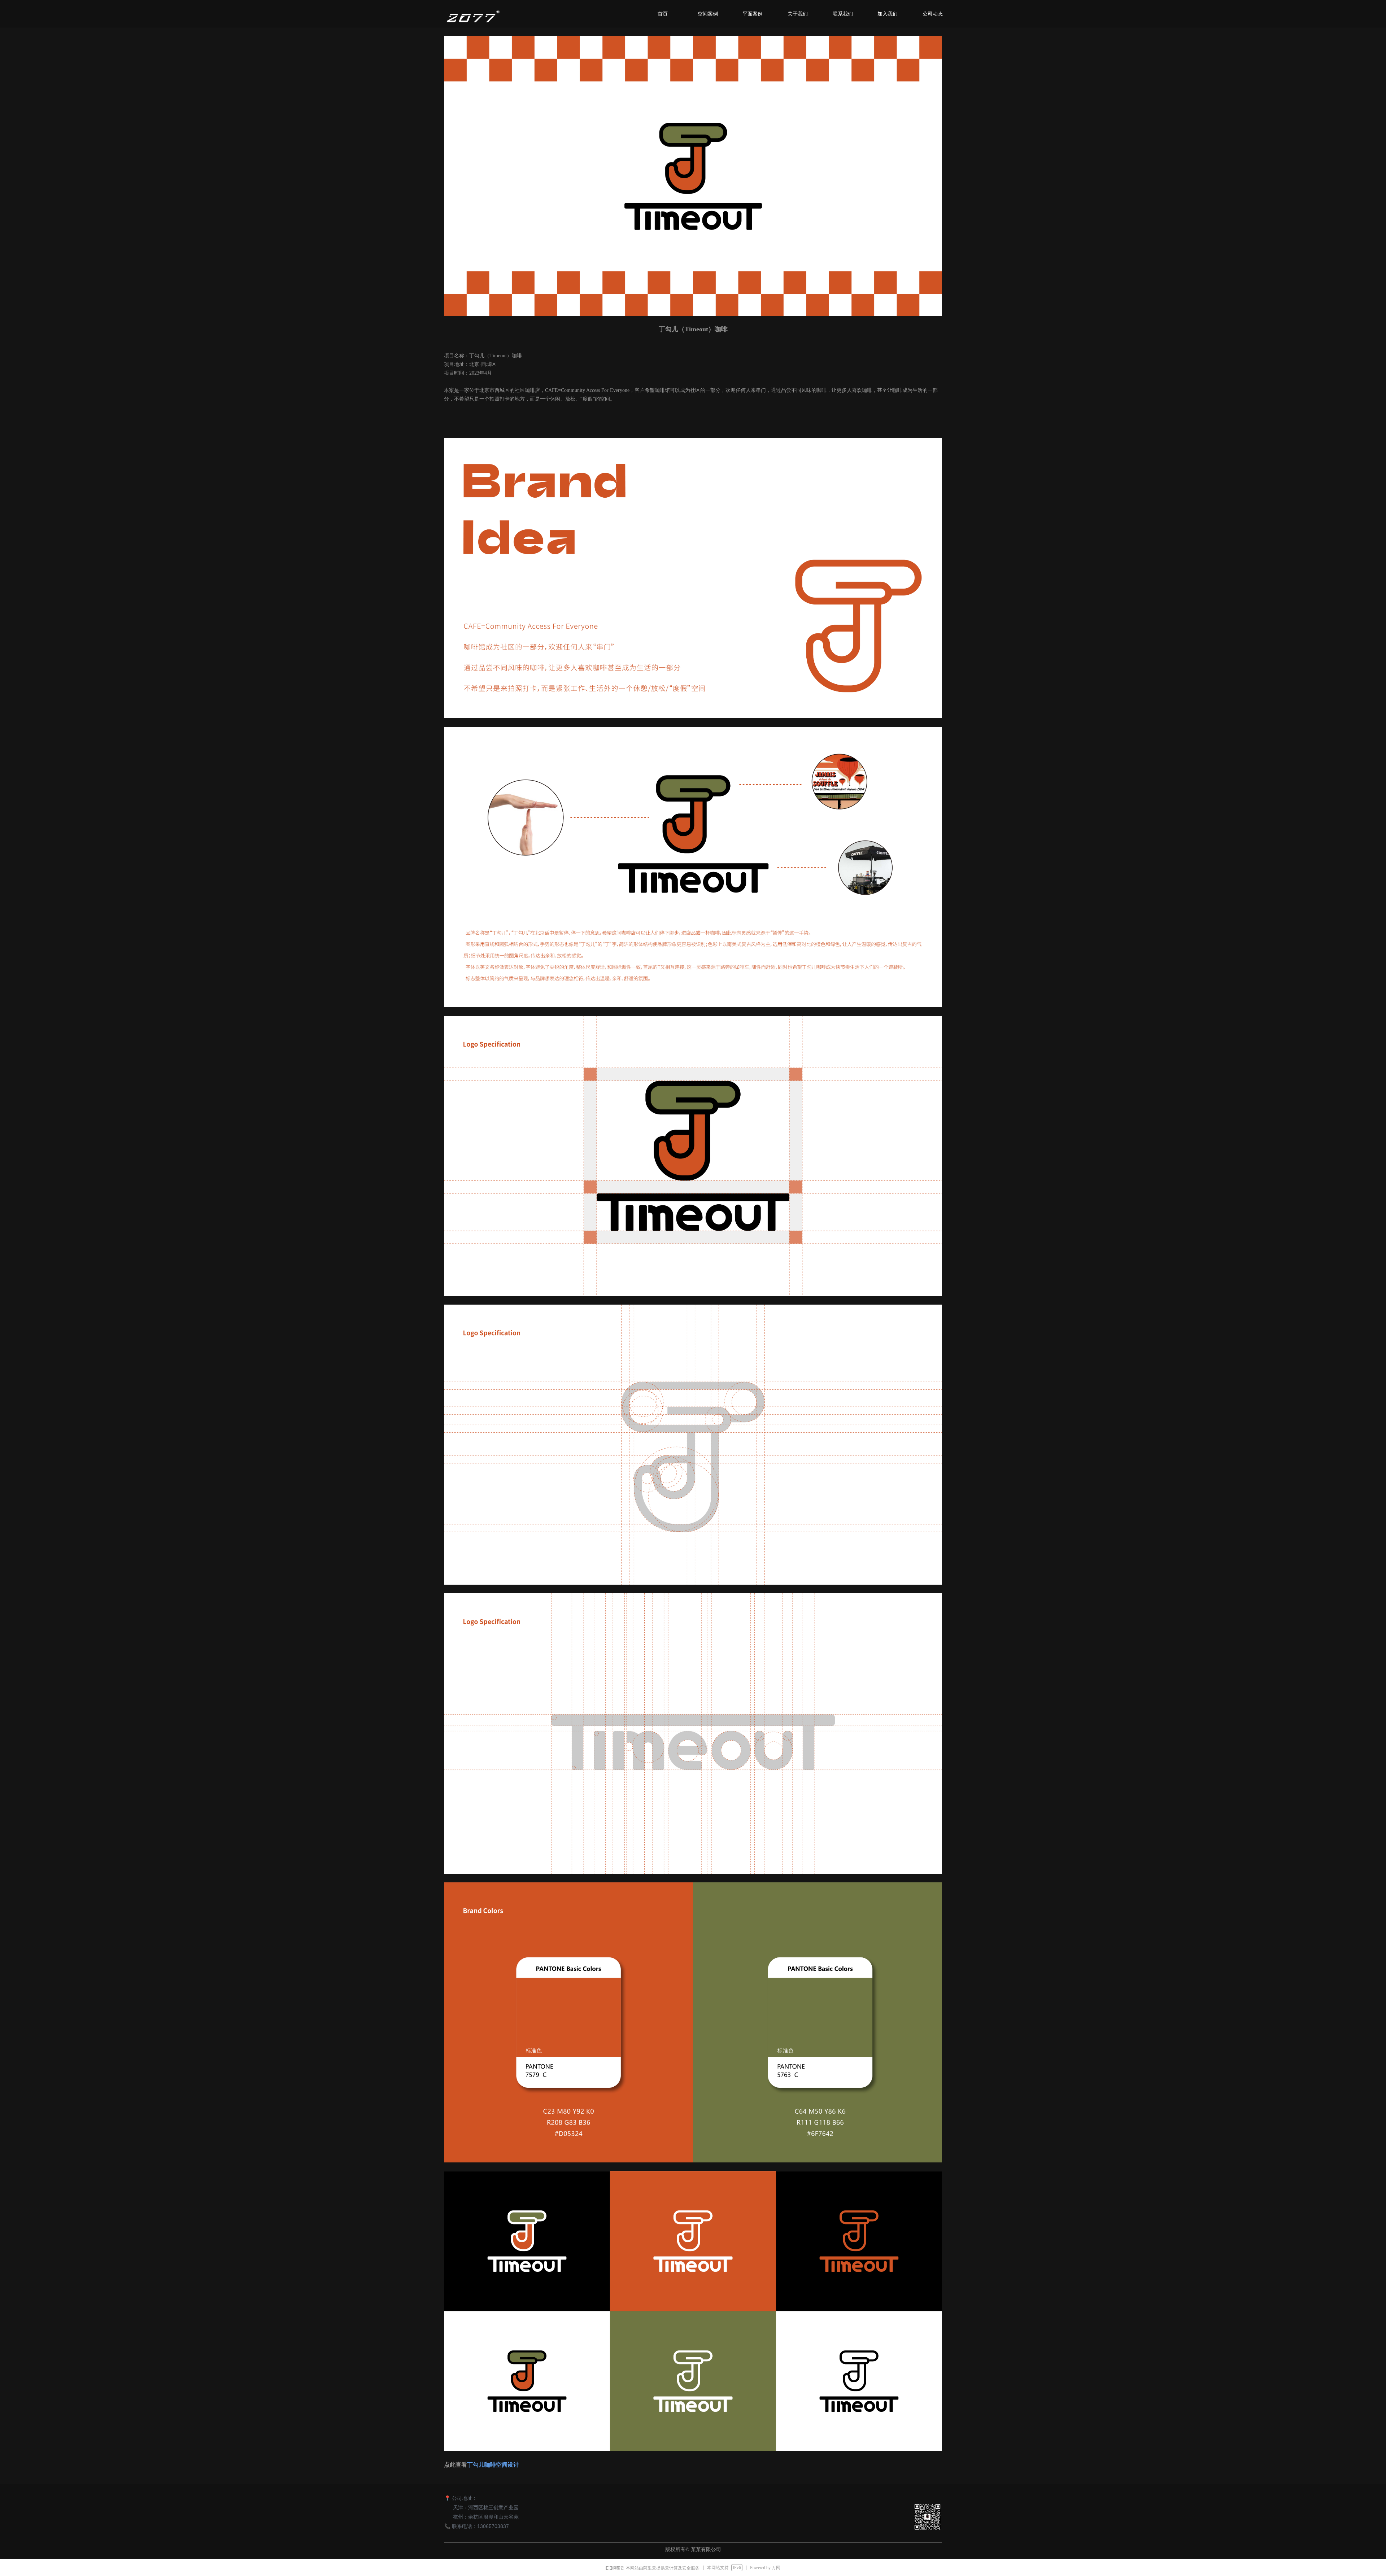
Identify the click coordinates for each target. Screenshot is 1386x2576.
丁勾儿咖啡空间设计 (493, 2465)
